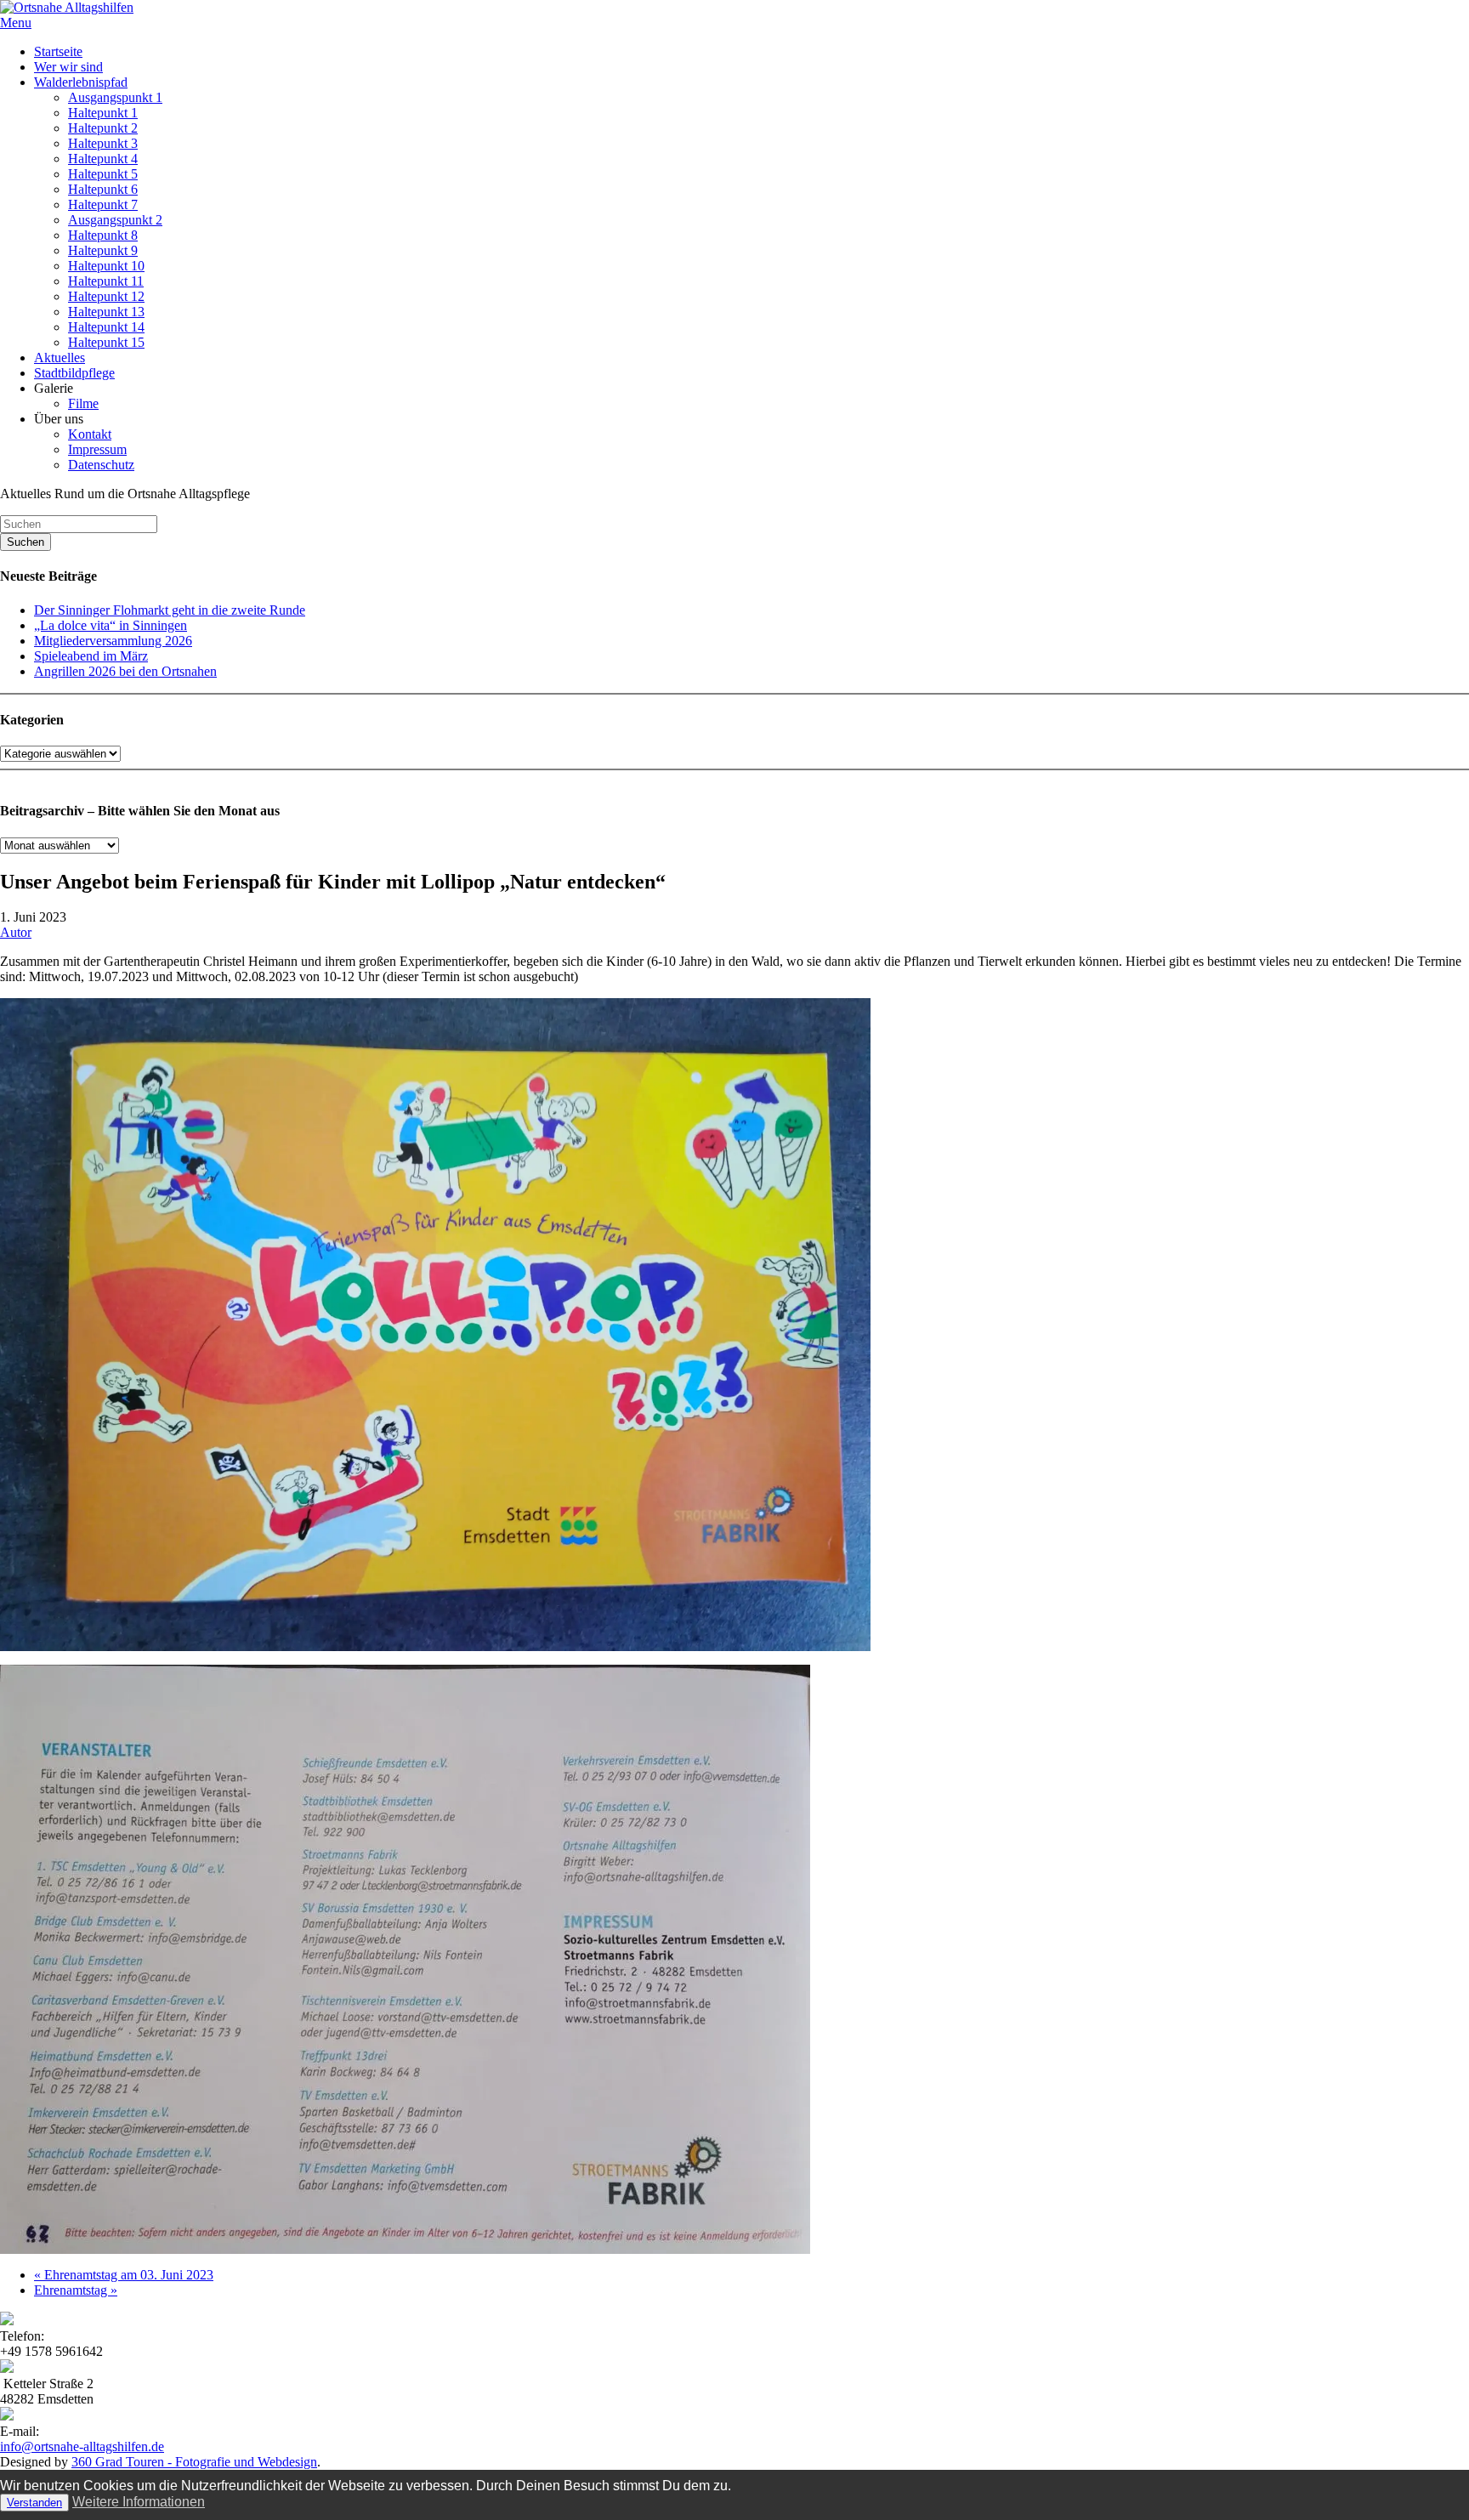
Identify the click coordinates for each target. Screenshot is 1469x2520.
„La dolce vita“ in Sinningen (111, 625)
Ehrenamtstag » (76, 2290)
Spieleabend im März (91, 656)
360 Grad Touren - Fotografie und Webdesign (194, 2462)
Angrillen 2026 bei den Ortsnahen (125, 671)
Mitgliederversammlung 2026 (113, 641)
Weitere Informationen (139, 2502)
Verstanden (34, 2503)
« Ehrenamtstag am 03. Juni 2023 (124, 2275)
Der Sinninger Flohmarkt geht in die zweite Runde (170, 610)
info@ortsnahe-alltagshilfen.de (82, 2446)
